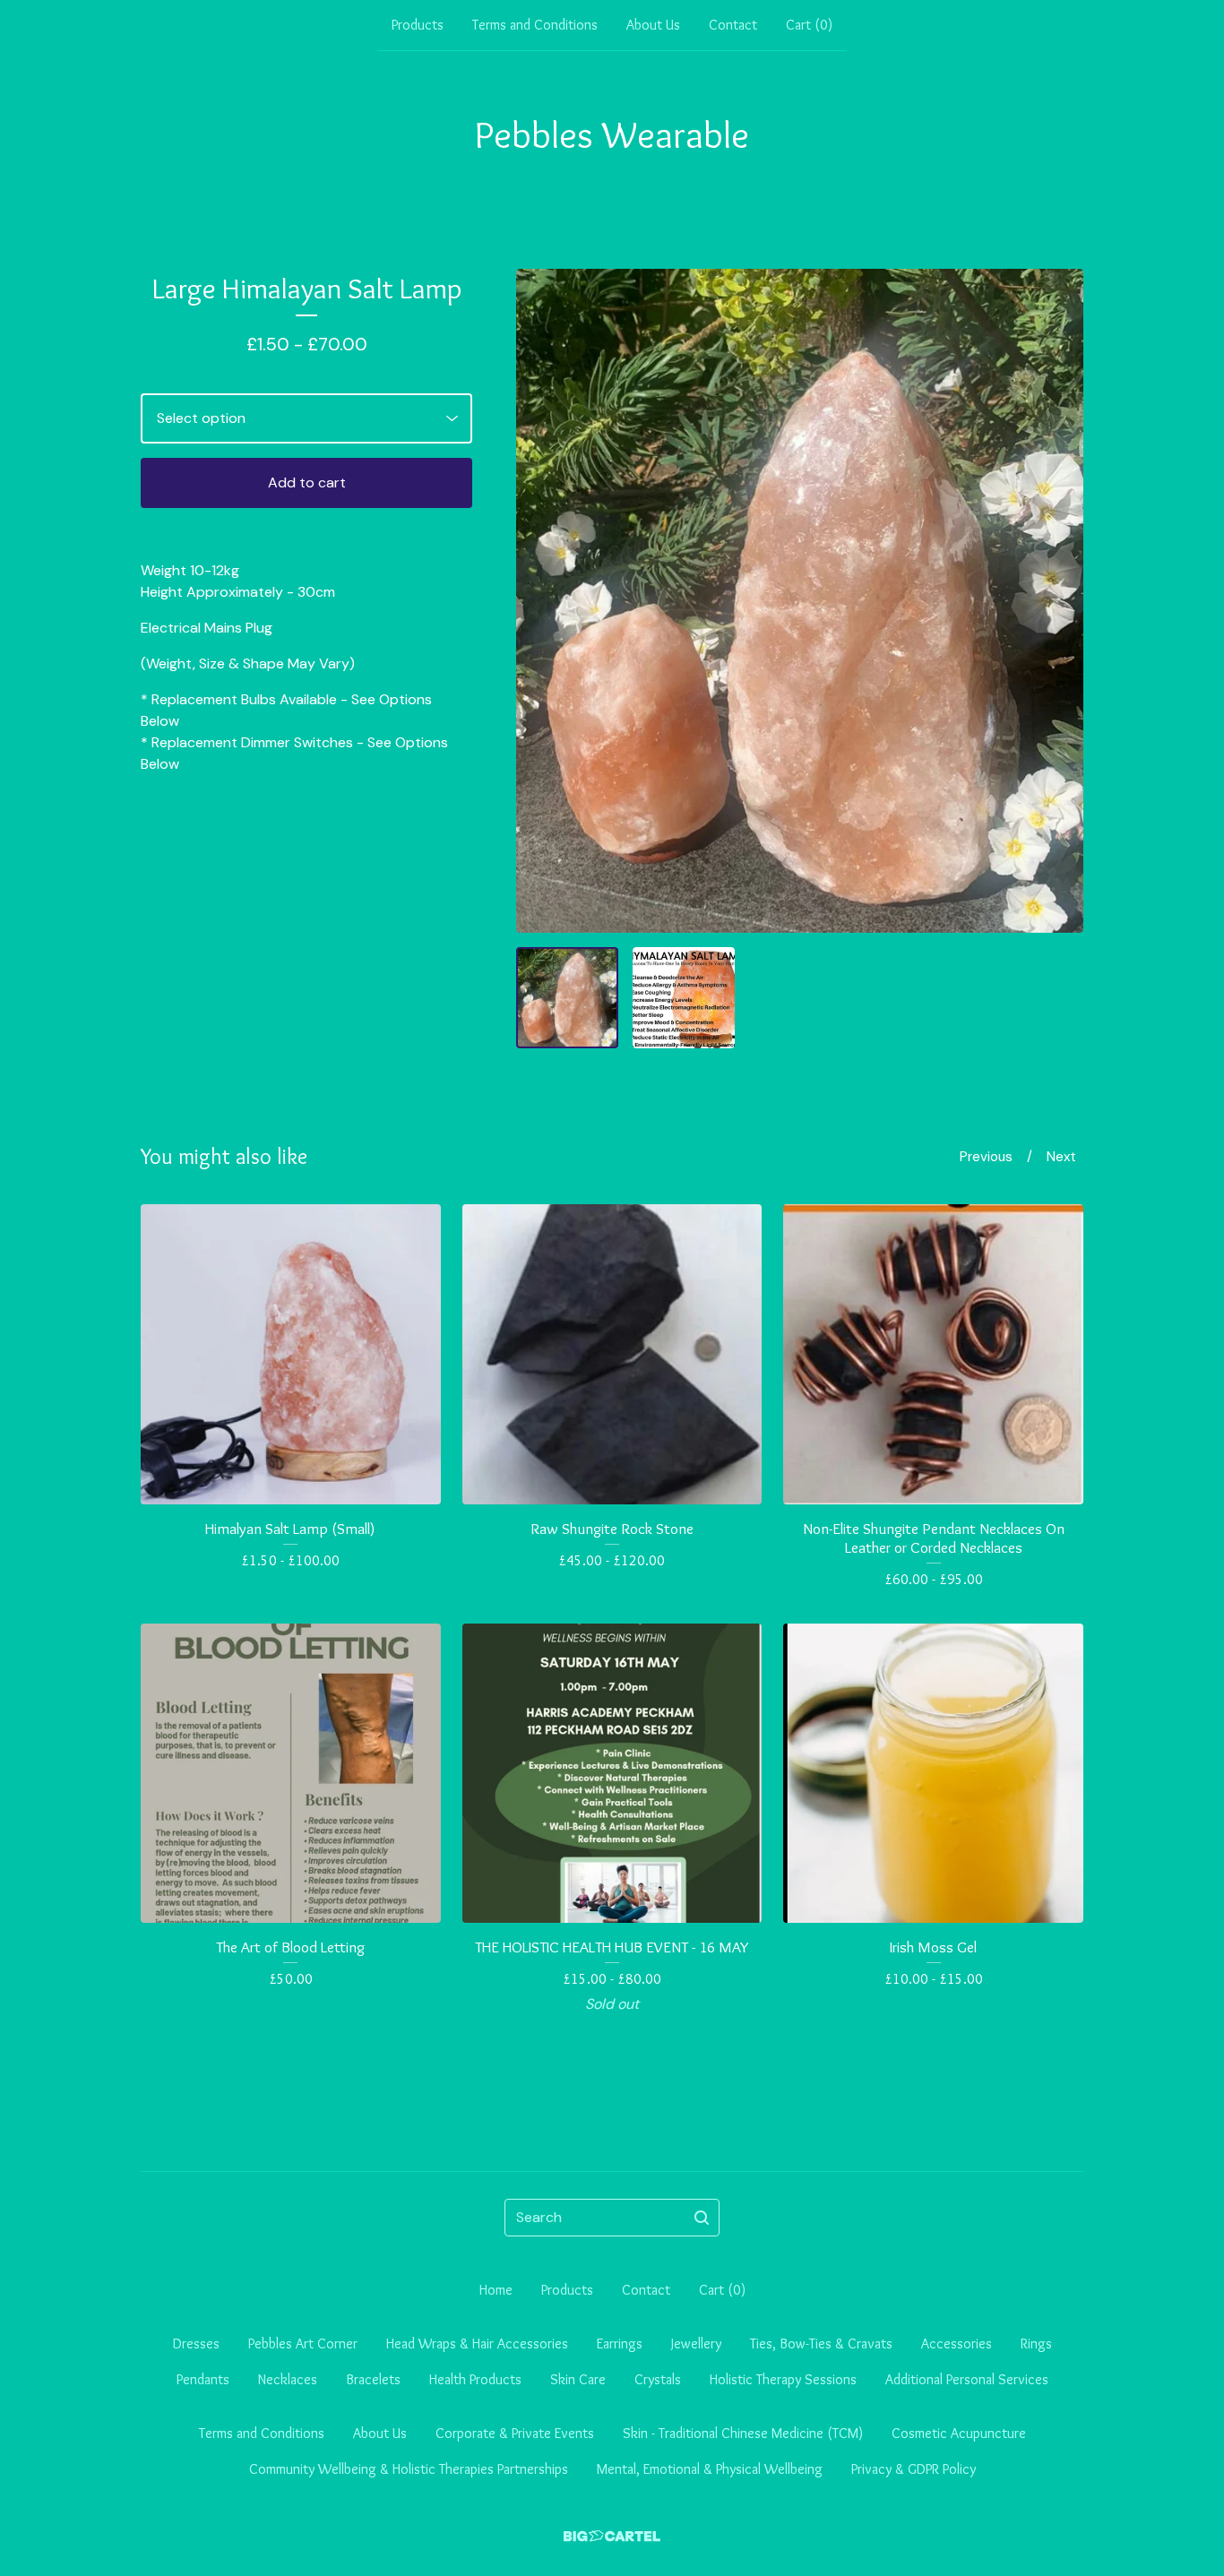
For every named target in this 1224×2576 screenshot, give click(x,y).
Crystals (658, 2379)
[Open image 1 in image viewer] (800, 601)
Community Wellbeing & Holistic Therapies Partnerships (409, 2469)
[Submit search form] (702, 2218)
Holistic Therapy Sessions (783, 2379)
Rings (1036, 2343)
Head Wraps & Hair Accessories (477, 2343)
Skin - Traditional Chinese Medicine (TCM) (743, 2433)
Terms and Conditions (535, 25)
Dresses (196, 2343)
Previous (986, 1157)
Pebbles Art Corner (303, 2343)
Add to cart (307, 482)
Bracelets (373, 2379)
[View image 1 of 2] (567, 998)
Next (1061, 1157)
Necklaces (288, 2379)
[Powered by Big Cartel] (612, 2536)
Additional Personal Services (967, 2379)
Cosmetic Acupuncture (959, 2433)
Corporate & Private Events (515, 2433)
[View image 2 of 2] (684, 998)
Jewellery (696, 2343)
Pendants (203, 2379)
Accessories (957, 2343)
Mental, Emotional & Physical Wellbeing (710, 2469)
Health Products (475, 2379)
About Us (653, 25)
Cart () (809, 25)
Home (496, 2290)
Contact (733, 25)
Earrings (620, 2343)
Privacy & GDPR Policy (914, 2469)
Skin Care (578, 2379)
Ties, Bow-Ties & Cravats (821, 2343)
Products (418, 25)
